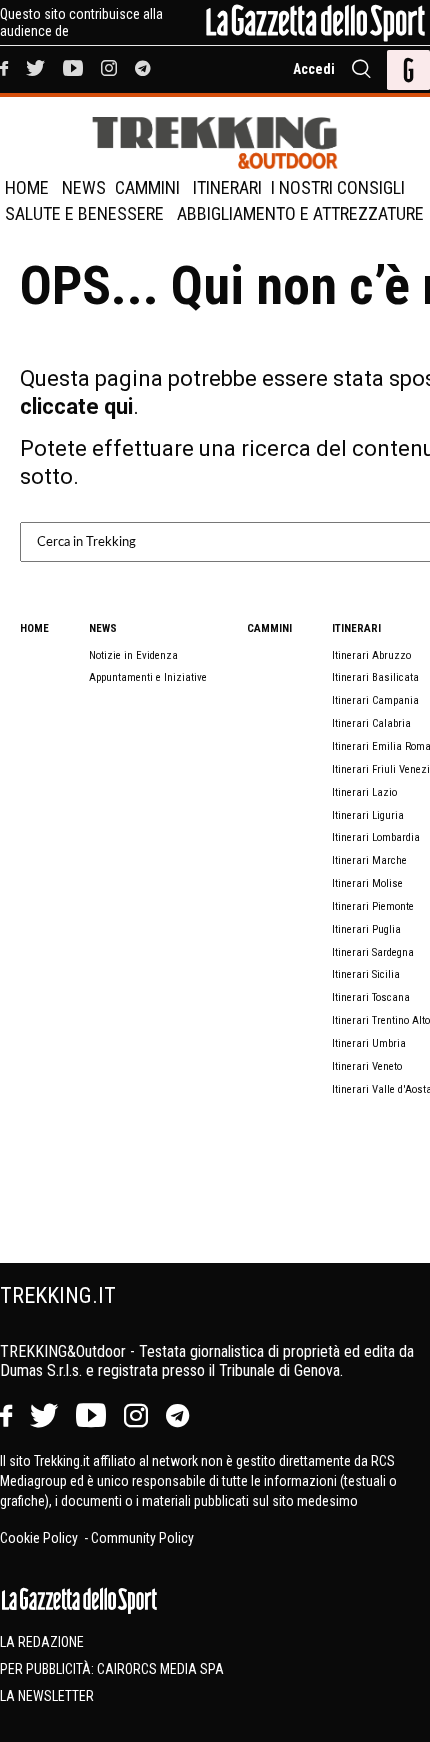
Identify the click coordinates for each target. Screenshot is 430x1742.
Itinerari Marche (369, 860)
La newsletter (47, 1696)
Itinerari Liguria (368, 815)
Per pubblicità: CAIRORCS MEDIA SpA (112, 1669)
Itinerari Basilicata (375, 677)
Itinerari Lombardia (376, 837)
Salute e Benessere (84, 213)
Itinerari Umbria (369, 1043)
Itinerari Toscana (371, 997)
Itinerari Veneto (367, 1066)
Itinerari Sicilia (366, 974)
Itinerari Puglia (366, 929)
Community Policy (142, 1538)
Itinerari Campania (375, 700)
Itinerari (227, 187)
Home (27, 187)
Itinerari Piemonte (373, 906)
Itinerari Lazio (364, 792)
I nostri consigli (338, 187)
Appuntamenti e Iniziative (148, 677)
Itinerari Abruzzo (371, 655)
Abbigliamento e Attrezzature (300, 213)
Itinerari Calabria (371, 723)
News (84, 187)
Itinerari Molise (367, 883)
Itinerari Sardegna (373, 952)
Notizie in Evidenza (133, 655)
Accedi (314, 69)
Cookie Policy (40, 1538)
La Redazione (42, 1642)
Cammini (147, 187)
